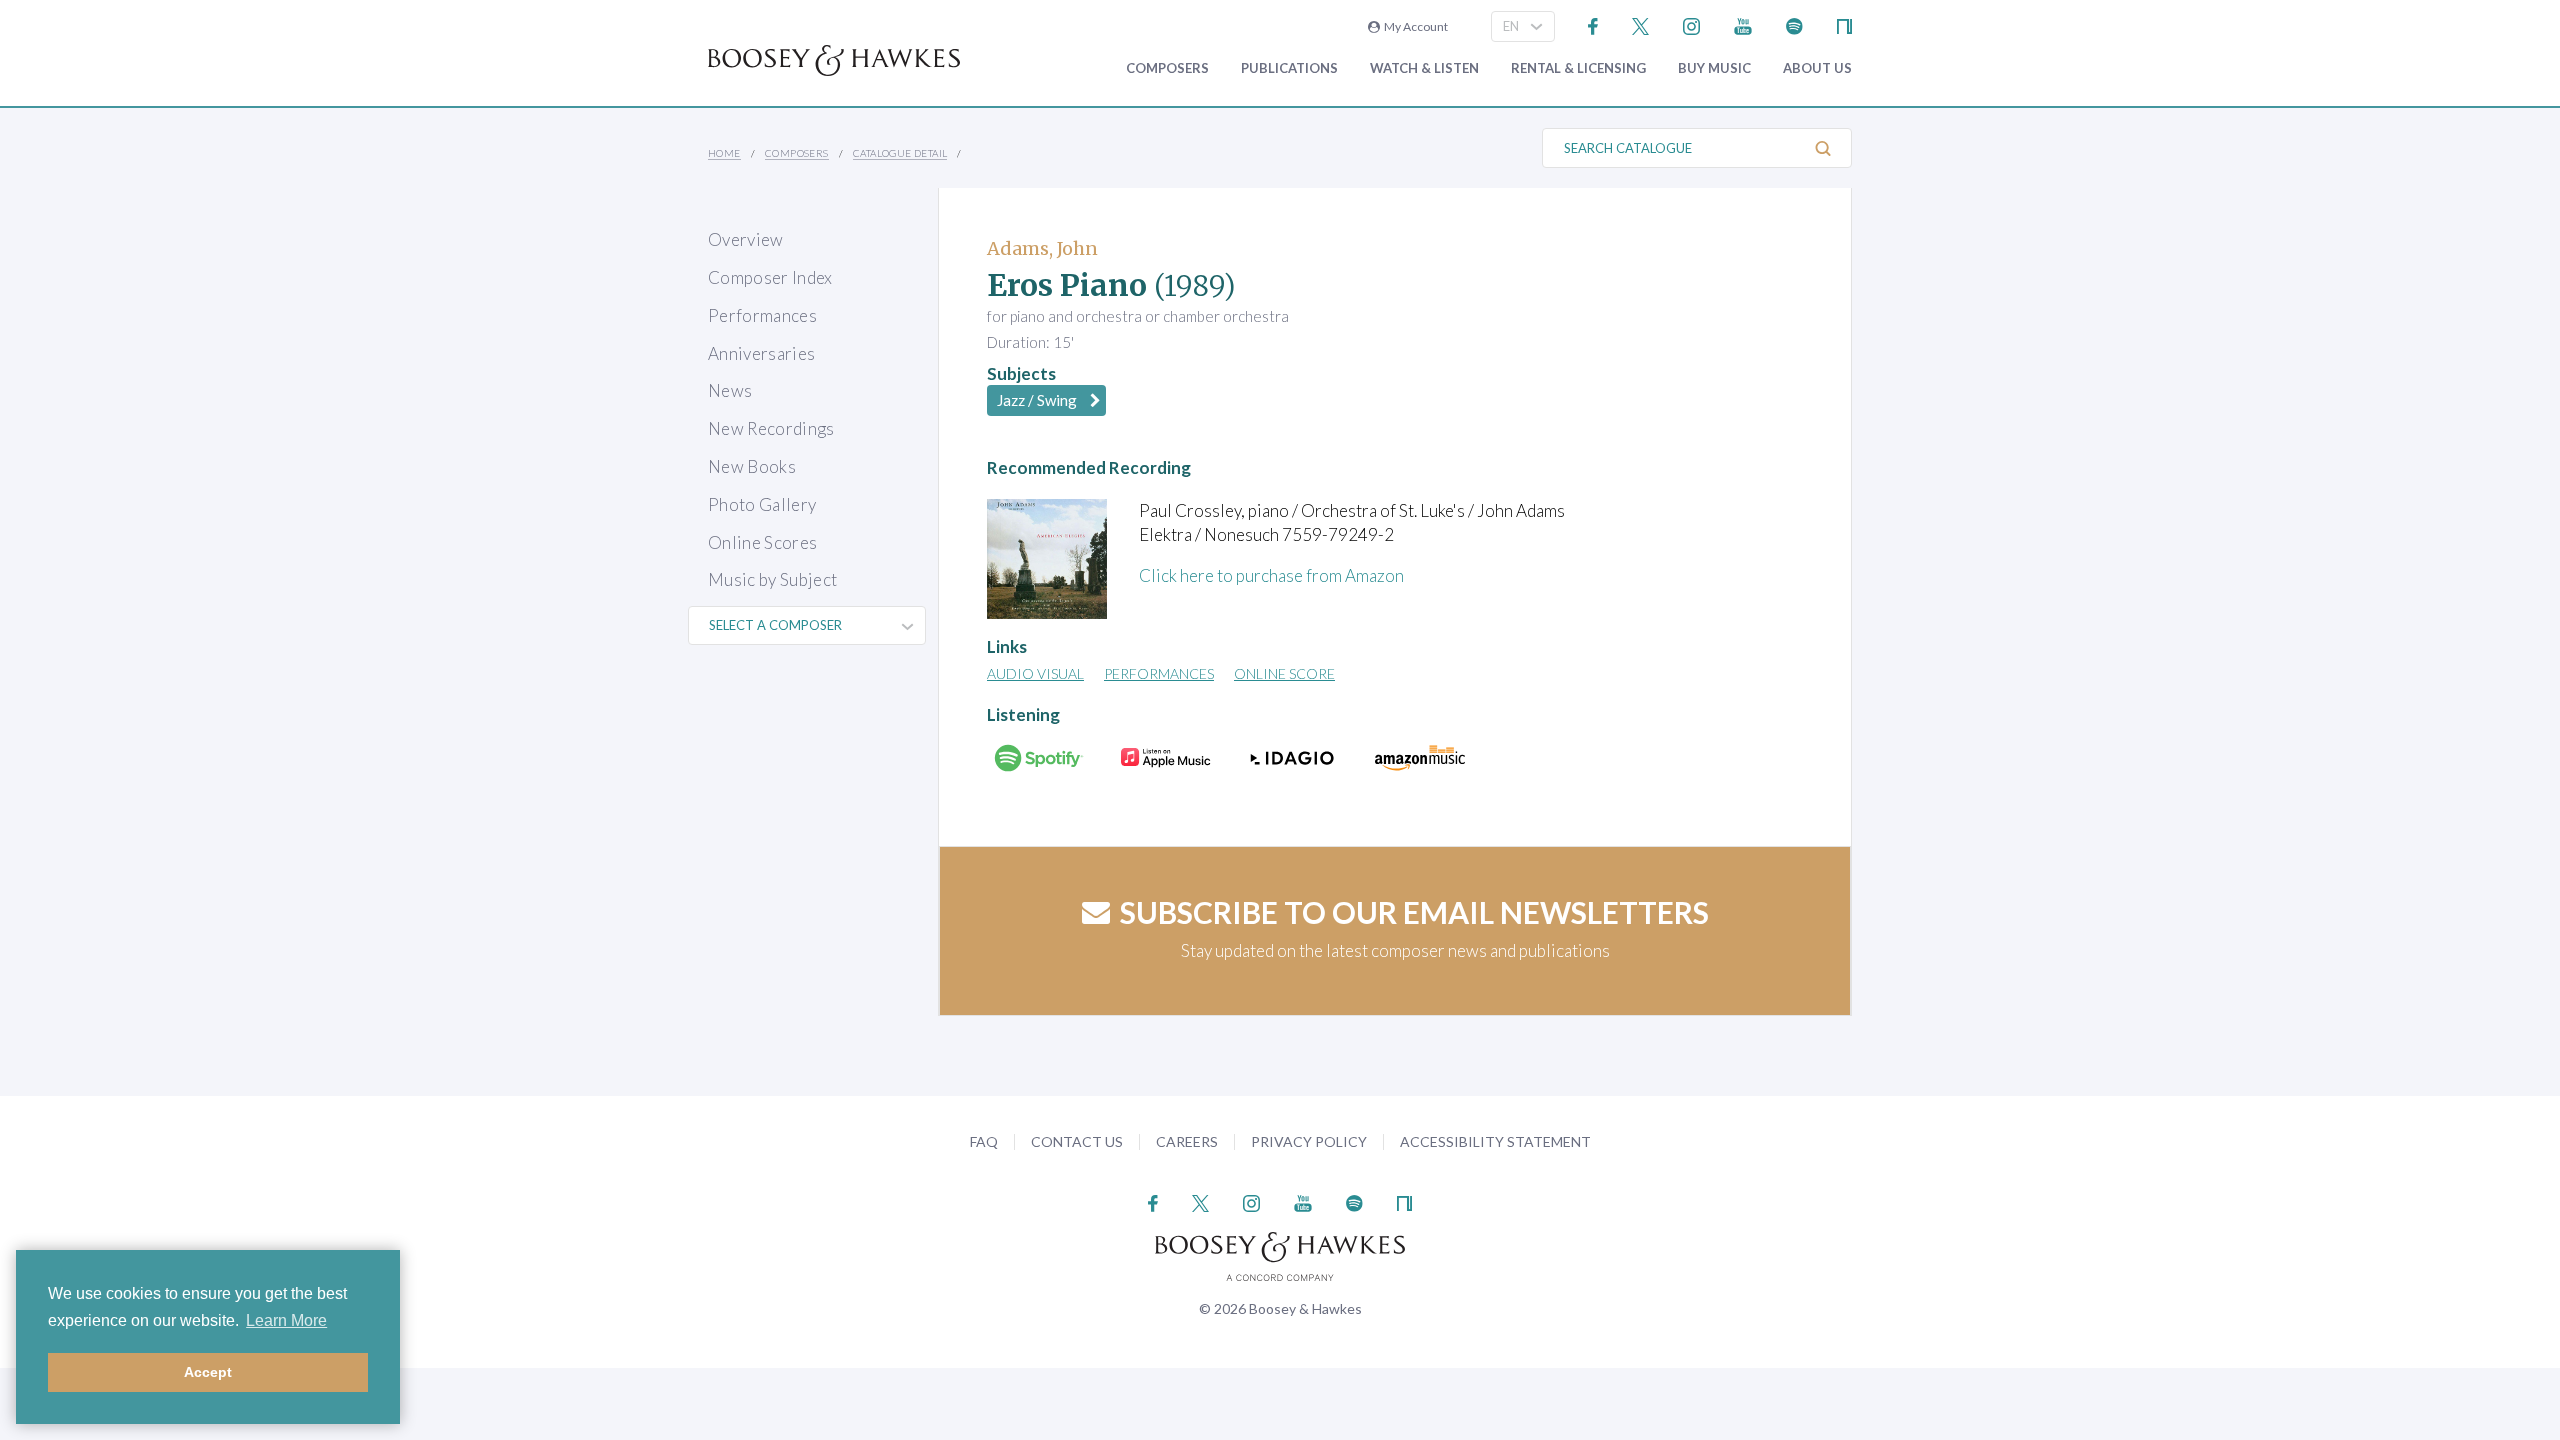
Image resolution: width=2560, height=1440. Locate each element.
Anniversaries (761, 353)
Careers (1187, 1141)
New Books (752, 466)
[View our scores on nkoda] (1844, 24)
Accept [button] (208, 1372)
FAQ (984, 1141)
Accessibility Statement (1495, 1141)
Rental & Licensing (1578, 68)
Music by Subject (772, 579)
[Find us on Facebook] (1593, 24)
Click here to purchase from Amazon (1271, 575)
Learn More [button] (286, 1320)
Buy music (1714, 68)
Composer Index (770, 277)
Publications (1289, 68)
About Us (1817, 68)
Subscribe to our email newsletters (1414, 912)
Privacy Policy (1309, 1141)
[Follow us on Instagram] (1691, 24)
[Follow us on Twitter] (1640, 24)
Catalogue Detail (900, 153)
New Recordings (771, 428)
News (730, 390)
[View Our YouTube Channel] (1743, 24)
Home (724, 153)
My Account (1414, 26)
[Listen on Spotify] (1794, 24)
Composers (1167, 68)
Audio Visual (1035, 673)
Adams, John (1042, 248)
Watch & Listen (1424, 68)
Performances (762, 315)
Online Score (1284, 673)
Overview (746, 239)
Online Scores (762, 542)
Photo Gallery (762, 504)
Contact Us (1077, 1141)
